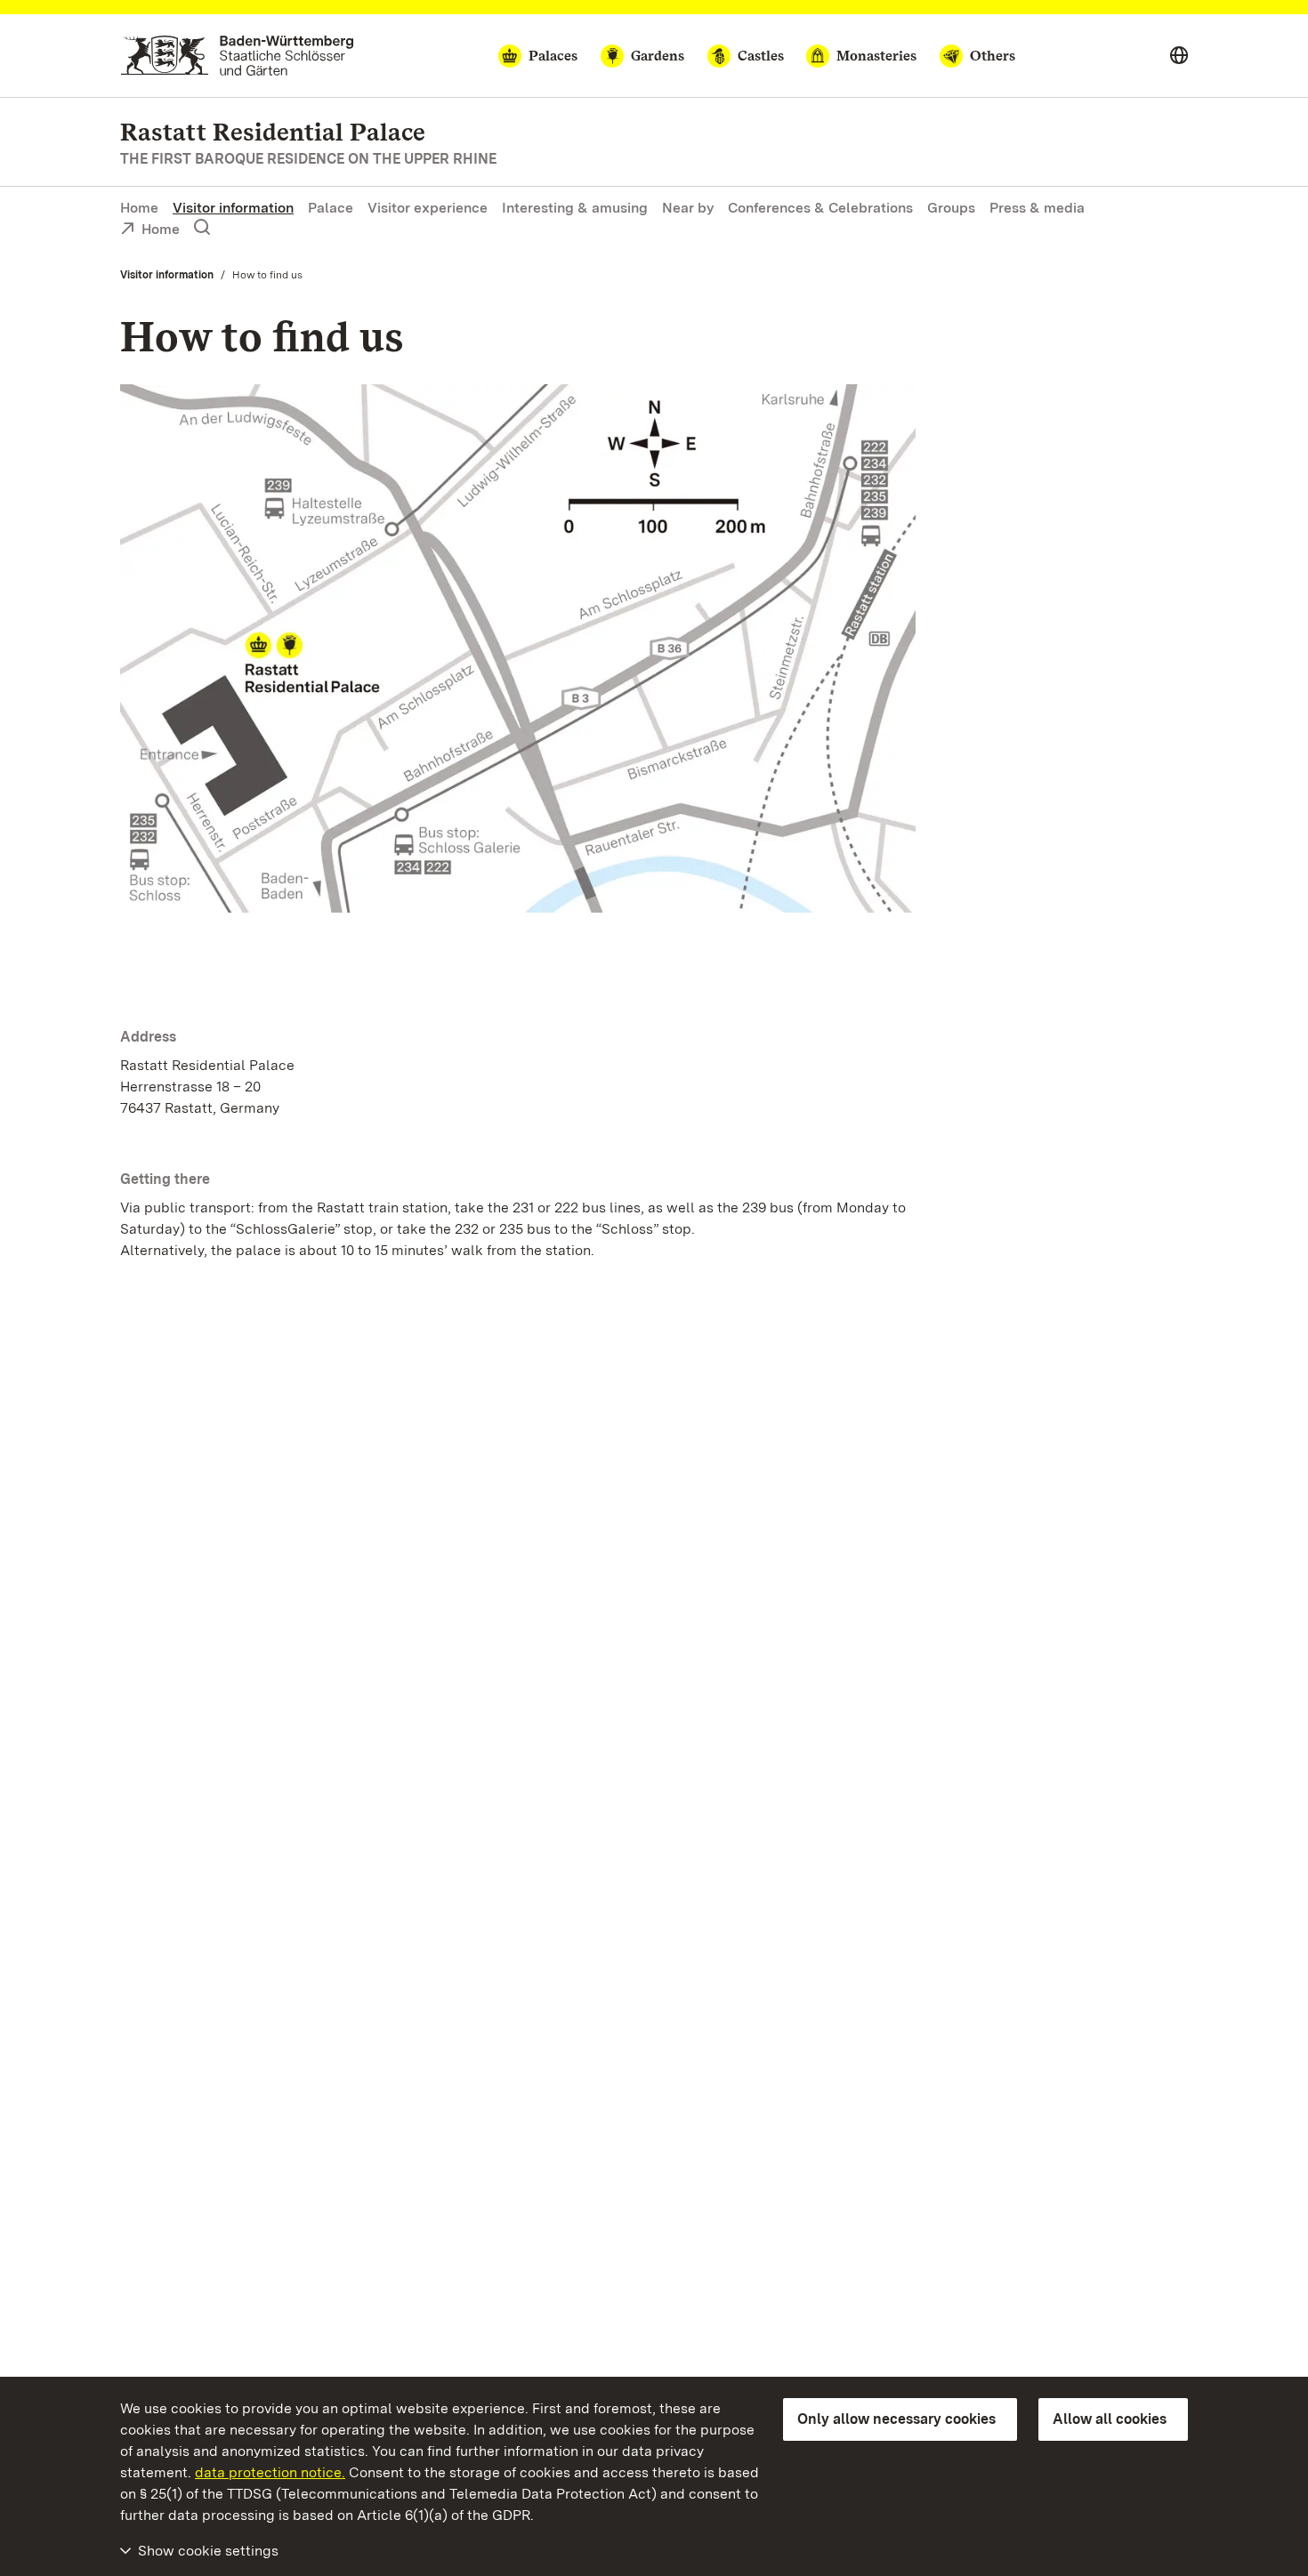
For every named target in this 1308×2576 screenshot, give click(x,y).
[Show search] (202, 228)
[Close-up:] (518, 652)
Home (139, 208)
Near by (688, 208)
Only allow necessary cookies (896, 2419)
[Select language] (1179, 56)
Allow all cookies (1110, 2419)
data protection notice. (270, 2472)
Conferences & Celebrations (820, 208)
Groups (951, 208)
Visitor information (233, 208)
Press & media (1037, 208)
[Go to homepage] (237, 56)
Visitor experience (428, 208)
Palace (331, 208)
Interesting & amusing (575, 208)
